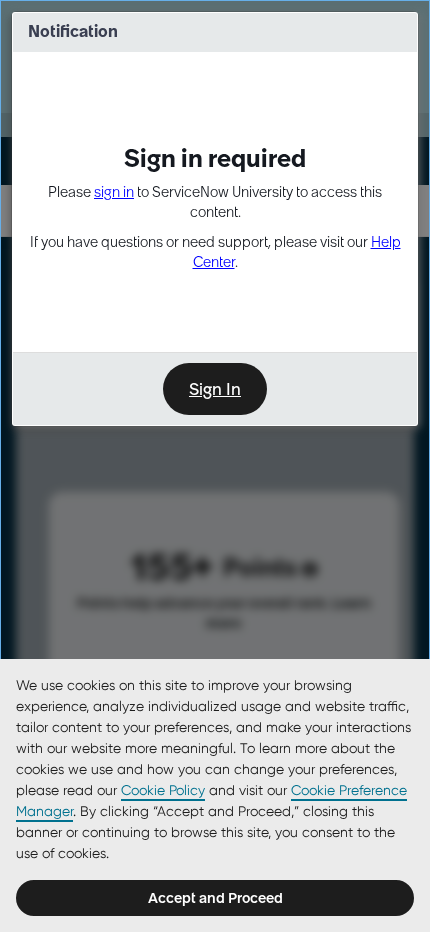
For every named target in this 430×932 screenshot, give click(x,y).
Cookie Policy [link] (163, 790)
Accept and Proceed (215, 898)
